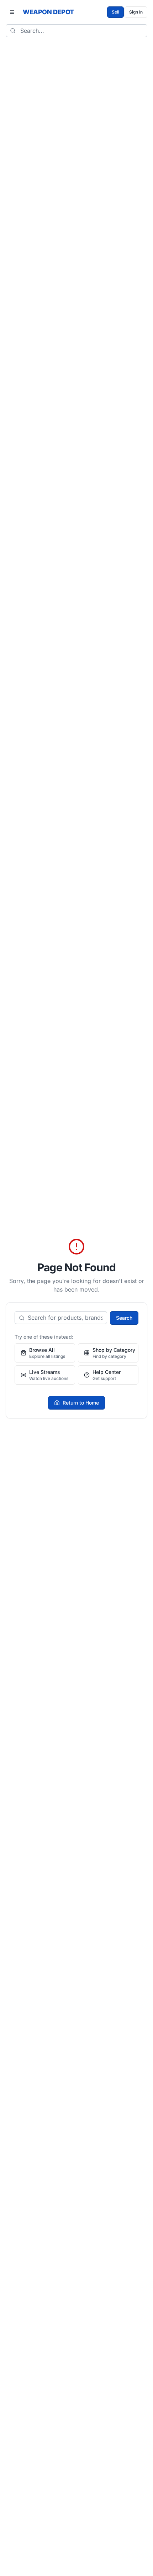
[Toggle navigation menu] (12, 12)
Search (124, 1318)
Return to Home (81, 1403)
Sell (115, 12)
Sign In (136, 12)
